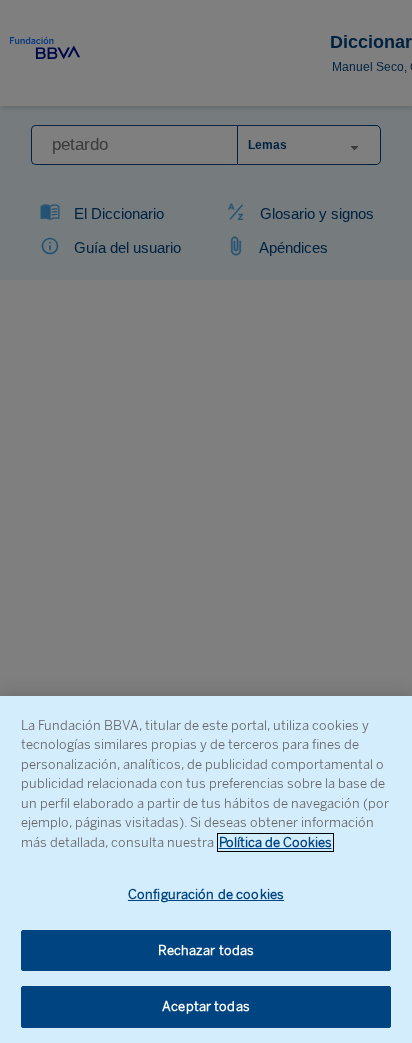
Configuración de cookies (206, 894)
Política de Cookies (275, 842)
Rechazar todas (206, 950)
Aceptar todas (206, 1006)
